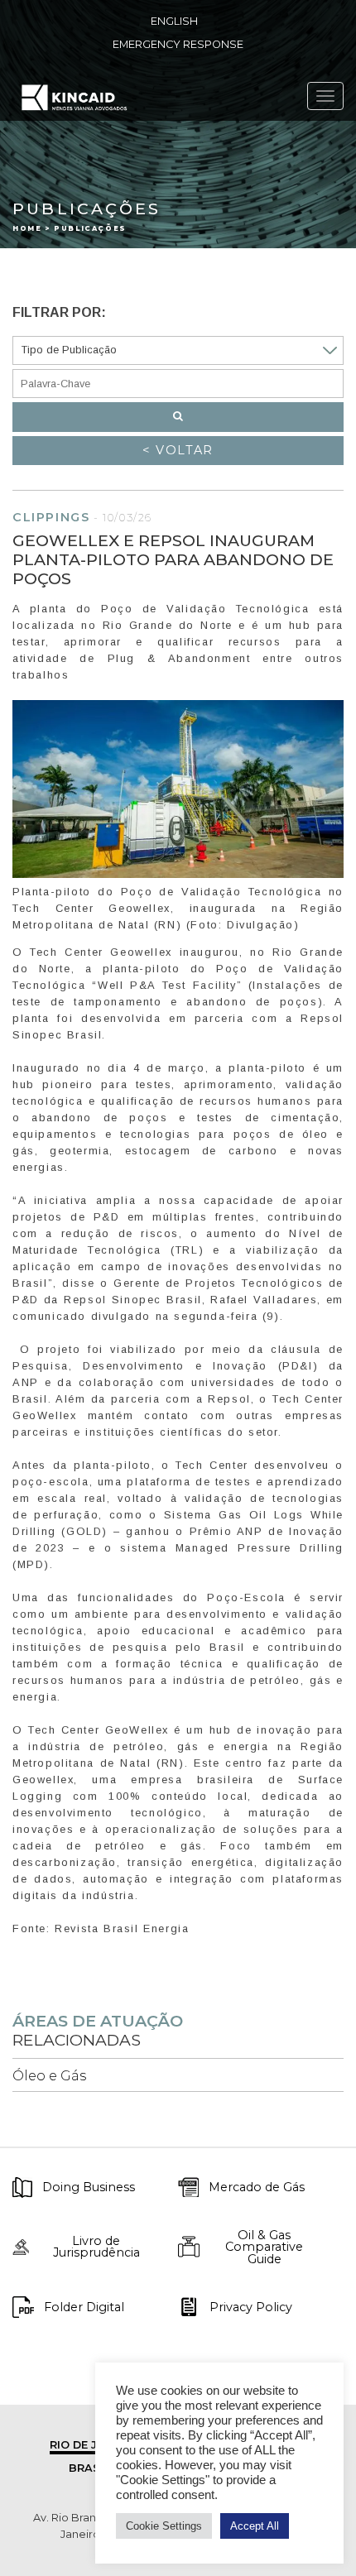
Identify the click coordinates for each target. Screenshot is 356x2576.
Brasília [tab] (95, 2468)
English (174, 21)
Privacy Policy (251, 2307)
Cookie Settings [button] (164, 2526)
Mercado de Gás (257, 2187)
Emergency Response (178, 44)
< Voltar (178, 450)
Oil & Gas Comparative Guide (264, 2247)
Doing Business (89, 2187)
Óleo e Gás (49, 2076)
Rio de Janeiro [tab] (95, 2445)
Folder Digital (84, 2307)
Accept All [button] (255, 2526)
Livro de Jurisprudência (96, 2247)
